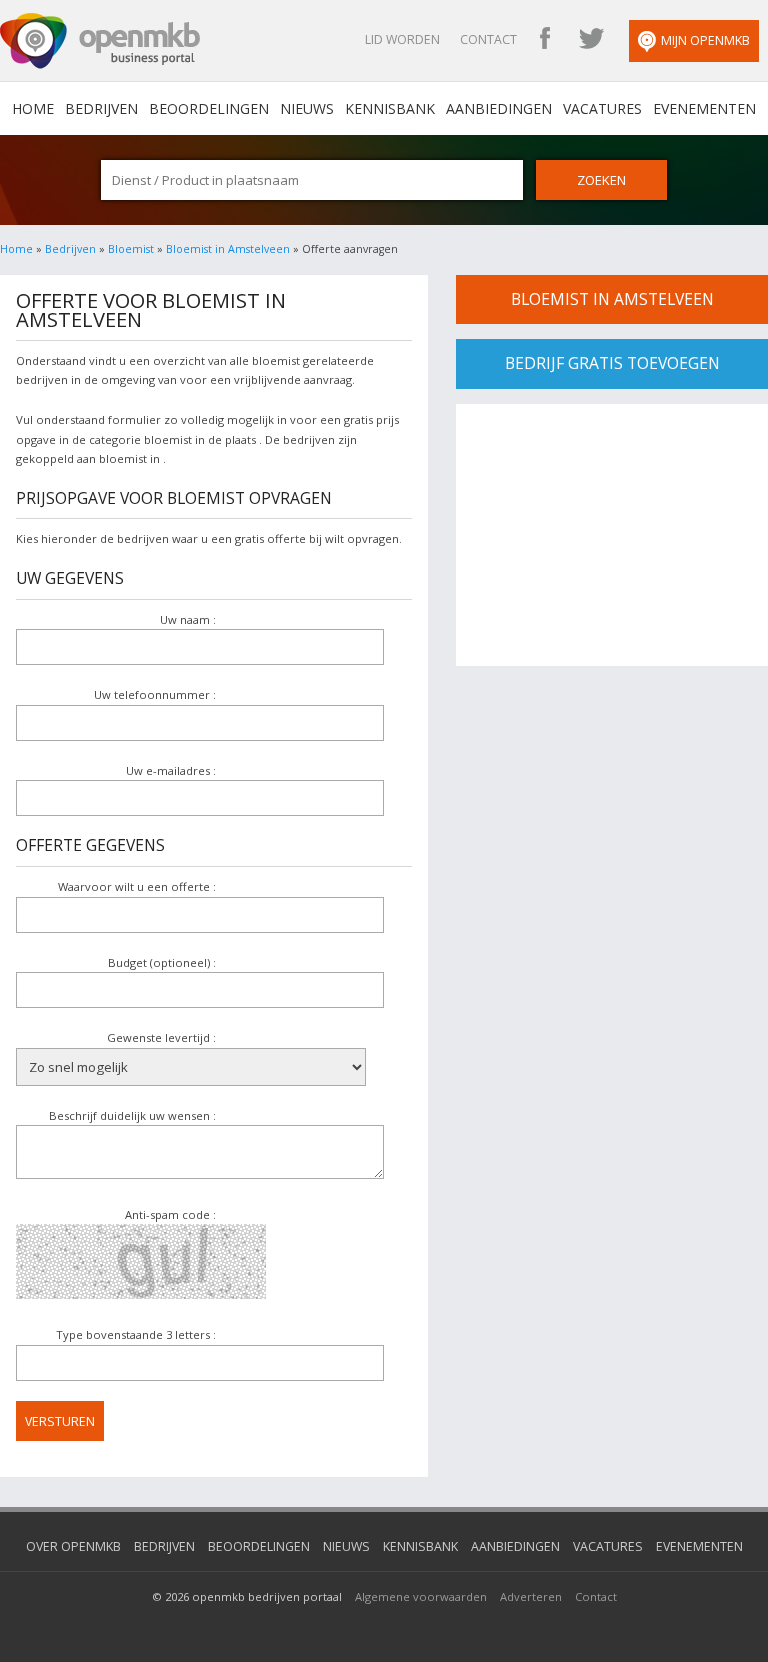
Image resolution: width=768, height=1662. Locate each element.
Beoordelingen (209, 108)
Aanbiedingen (499, 108)
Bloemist (131, 249)
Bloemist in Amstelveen (228, 249)
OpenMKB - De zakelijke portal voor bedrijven (100, 41)
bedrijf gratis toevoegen (612, 363)
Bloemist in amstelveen (612, 299)
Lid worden (402, 39)
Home (16, 249)
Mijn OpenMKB (705, 40)
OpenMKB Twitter (591, 40)
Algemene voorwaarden (421, 1596)
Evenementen (704, 108)
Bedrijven (101, 108)
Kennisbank (390, 108)
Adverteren (531, 1596)
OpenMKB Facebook (545, 40)
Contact (488, 39)
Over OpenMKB (73, 1546)
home (33, 108)
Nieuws (307, 108)
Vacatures (602, 108)
